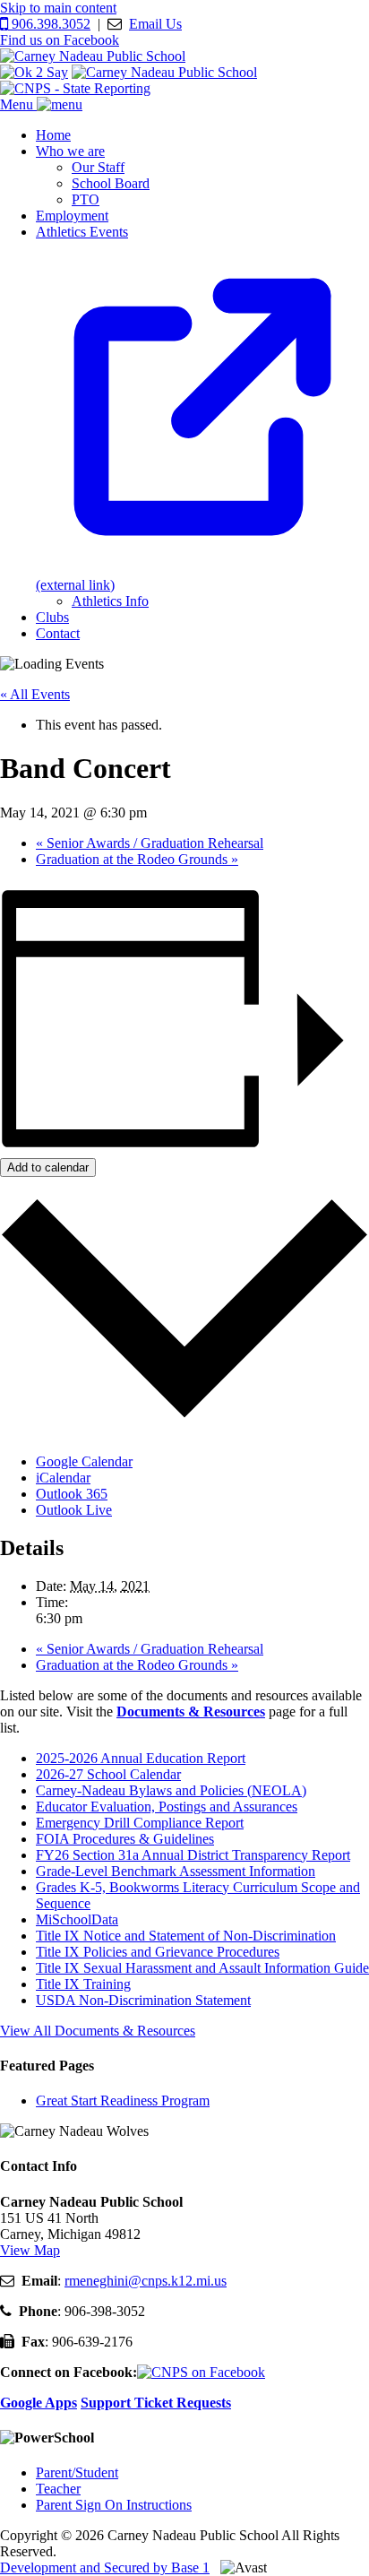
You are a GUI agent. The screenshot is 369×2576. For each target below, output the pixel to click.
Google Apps (39, 2403)
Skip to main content (58, 8)
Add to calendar (48, 1167)
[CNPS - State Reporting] (75, 88)
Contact (58, 633)
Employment (72, 216)
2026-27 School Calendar (108, 1774)
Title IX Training (83, 1984)
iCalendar (63, 1478)
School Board (111, 183)
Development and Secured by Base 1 (105, 2567)
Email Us (155, 24)
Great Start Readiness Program (123, 2101)
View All (98, 2031)
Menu (18, 104)
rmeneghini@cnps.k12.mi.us (146, 2281)
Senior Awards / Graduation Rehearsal (150, 843)
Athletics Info (110, 601)
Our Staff (98, 167)
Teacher (58, 2489)
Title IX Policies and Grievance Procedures (158, 1952)
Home (53, 135)
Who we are (70, 151)
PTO (86, 199)
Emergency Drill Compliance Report (140, 1823)
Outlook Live (74, 1510)
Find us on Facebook (60, 40)
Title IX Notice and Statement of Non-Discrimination (186, 1936)
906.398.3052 (49, 24)
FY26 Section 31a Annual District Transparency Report (193, 1855)
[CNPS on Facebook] (201, 2372)
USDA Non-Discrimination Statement (143, 2000)
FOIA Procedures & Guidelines (125, 1839)
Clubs (52, 617)
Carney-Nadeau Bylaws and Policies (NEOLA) (171, 1790)
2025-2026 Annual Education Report (141, 1758)
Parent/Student (77, 2472)
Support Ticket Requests (156, 2403)
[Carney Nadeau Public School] (93, 56)
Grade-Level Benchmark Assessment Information (176, 1871)
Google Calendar (84, 1461)
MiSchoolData (77, 1919)
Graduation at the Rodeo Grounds (137, 859)
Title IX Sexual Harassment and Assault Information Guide (202, 1968)
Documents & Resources (191, 1712)
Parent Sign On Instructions (114, 2505)
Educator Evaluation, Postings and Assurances (167, 1807)
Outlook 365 (72, 1494)
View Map (30, 2250)
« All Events (35, 694)
